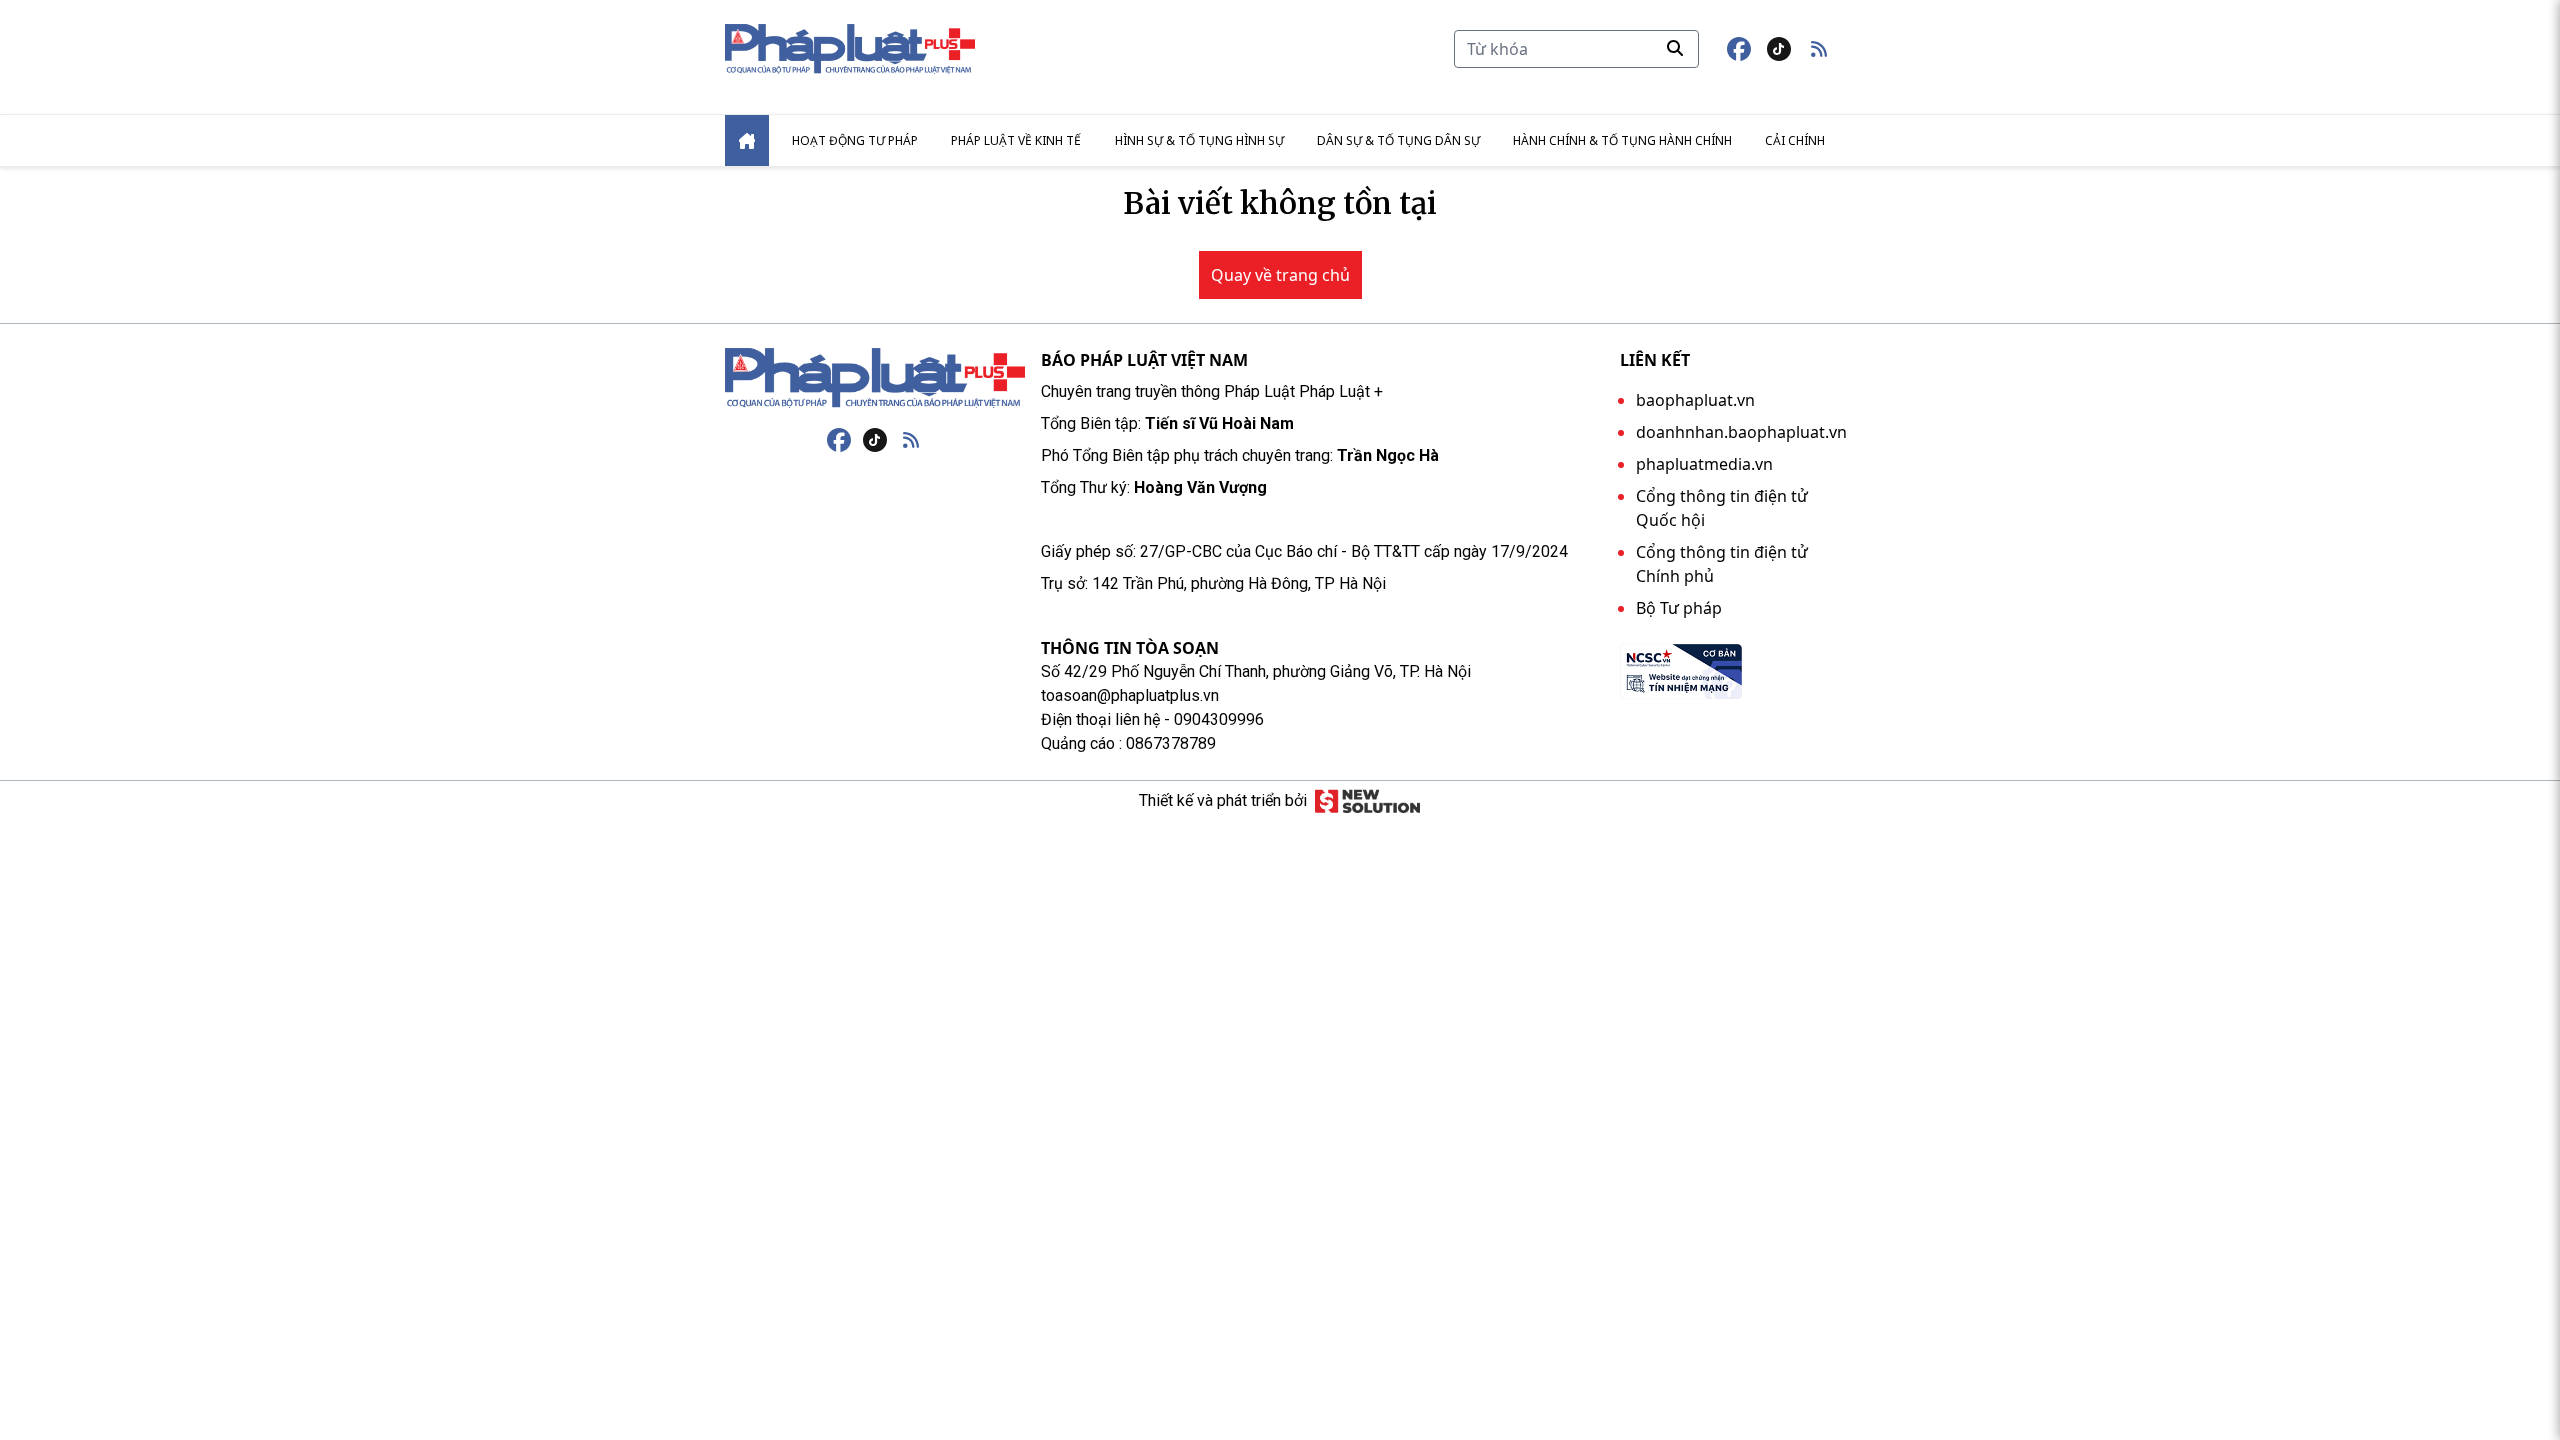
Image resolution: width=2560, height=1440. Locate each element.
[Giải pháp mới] (1367, 801)
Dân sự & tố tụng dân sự (1398, 140)
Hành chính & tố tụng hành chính (1622, 140)
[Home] (747, 140)
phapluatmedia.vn (1704, 464)
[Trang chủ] (875, 378)
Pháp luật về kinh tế (1016, 140)
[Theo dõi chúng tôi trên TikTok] (1779, 49)
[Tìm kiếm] (1675, 48)
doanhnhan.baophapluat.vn (1741, 432)
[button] (1819, 49)
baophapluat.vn (1695, 400)
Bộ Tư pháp (1679, 608)
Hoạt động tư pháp (855, 140)
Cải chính (1795, 140)
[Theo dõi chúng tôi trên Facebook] (1739, 49)
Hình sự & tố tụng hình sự (1199, 140)
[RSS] (911, 440)
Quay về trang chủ (1280, 275)
